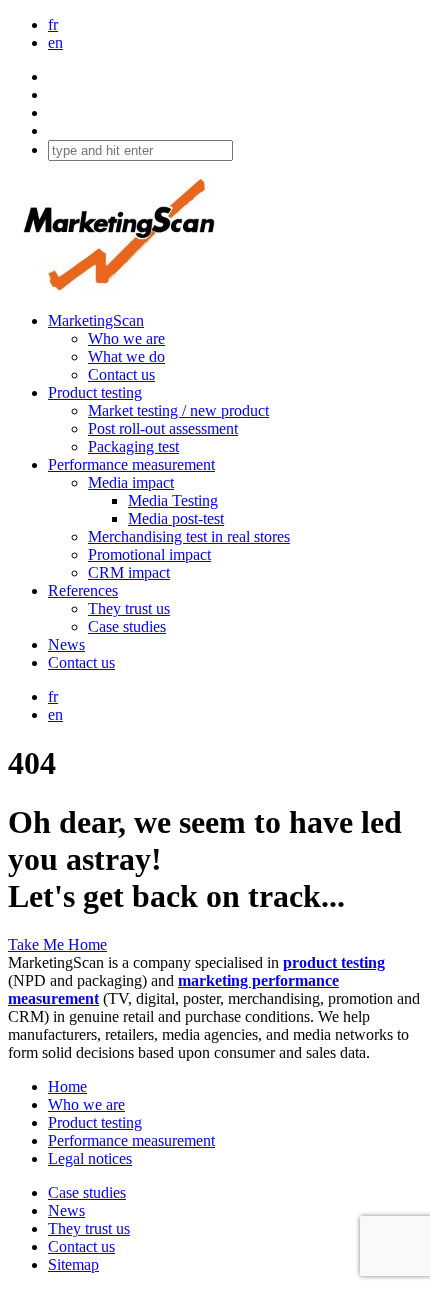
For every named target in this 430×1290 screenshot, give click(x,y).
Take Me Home (57, 944)
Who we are (126, 338)
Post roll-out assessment (163, 428)
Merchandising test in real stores (189, 536)
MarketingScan (96, 320)
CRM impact (129, 572)
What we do (126, 356)
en (55, 42)
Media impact (131, 482)
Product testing (95, 392)
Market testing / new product (178, 410)
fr (53, 24)
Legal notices (90, 1158)
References (83, 590)
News (66, 644)
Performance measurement (131, 464)
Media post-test (176, 518)
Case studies (127, 626)
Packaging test (133, 446)
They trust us (129, 608)
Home (67, 1086)
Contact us (121, 374)
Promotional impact (149, 554)
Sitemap (73, 1264)
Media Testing (173, 500)
